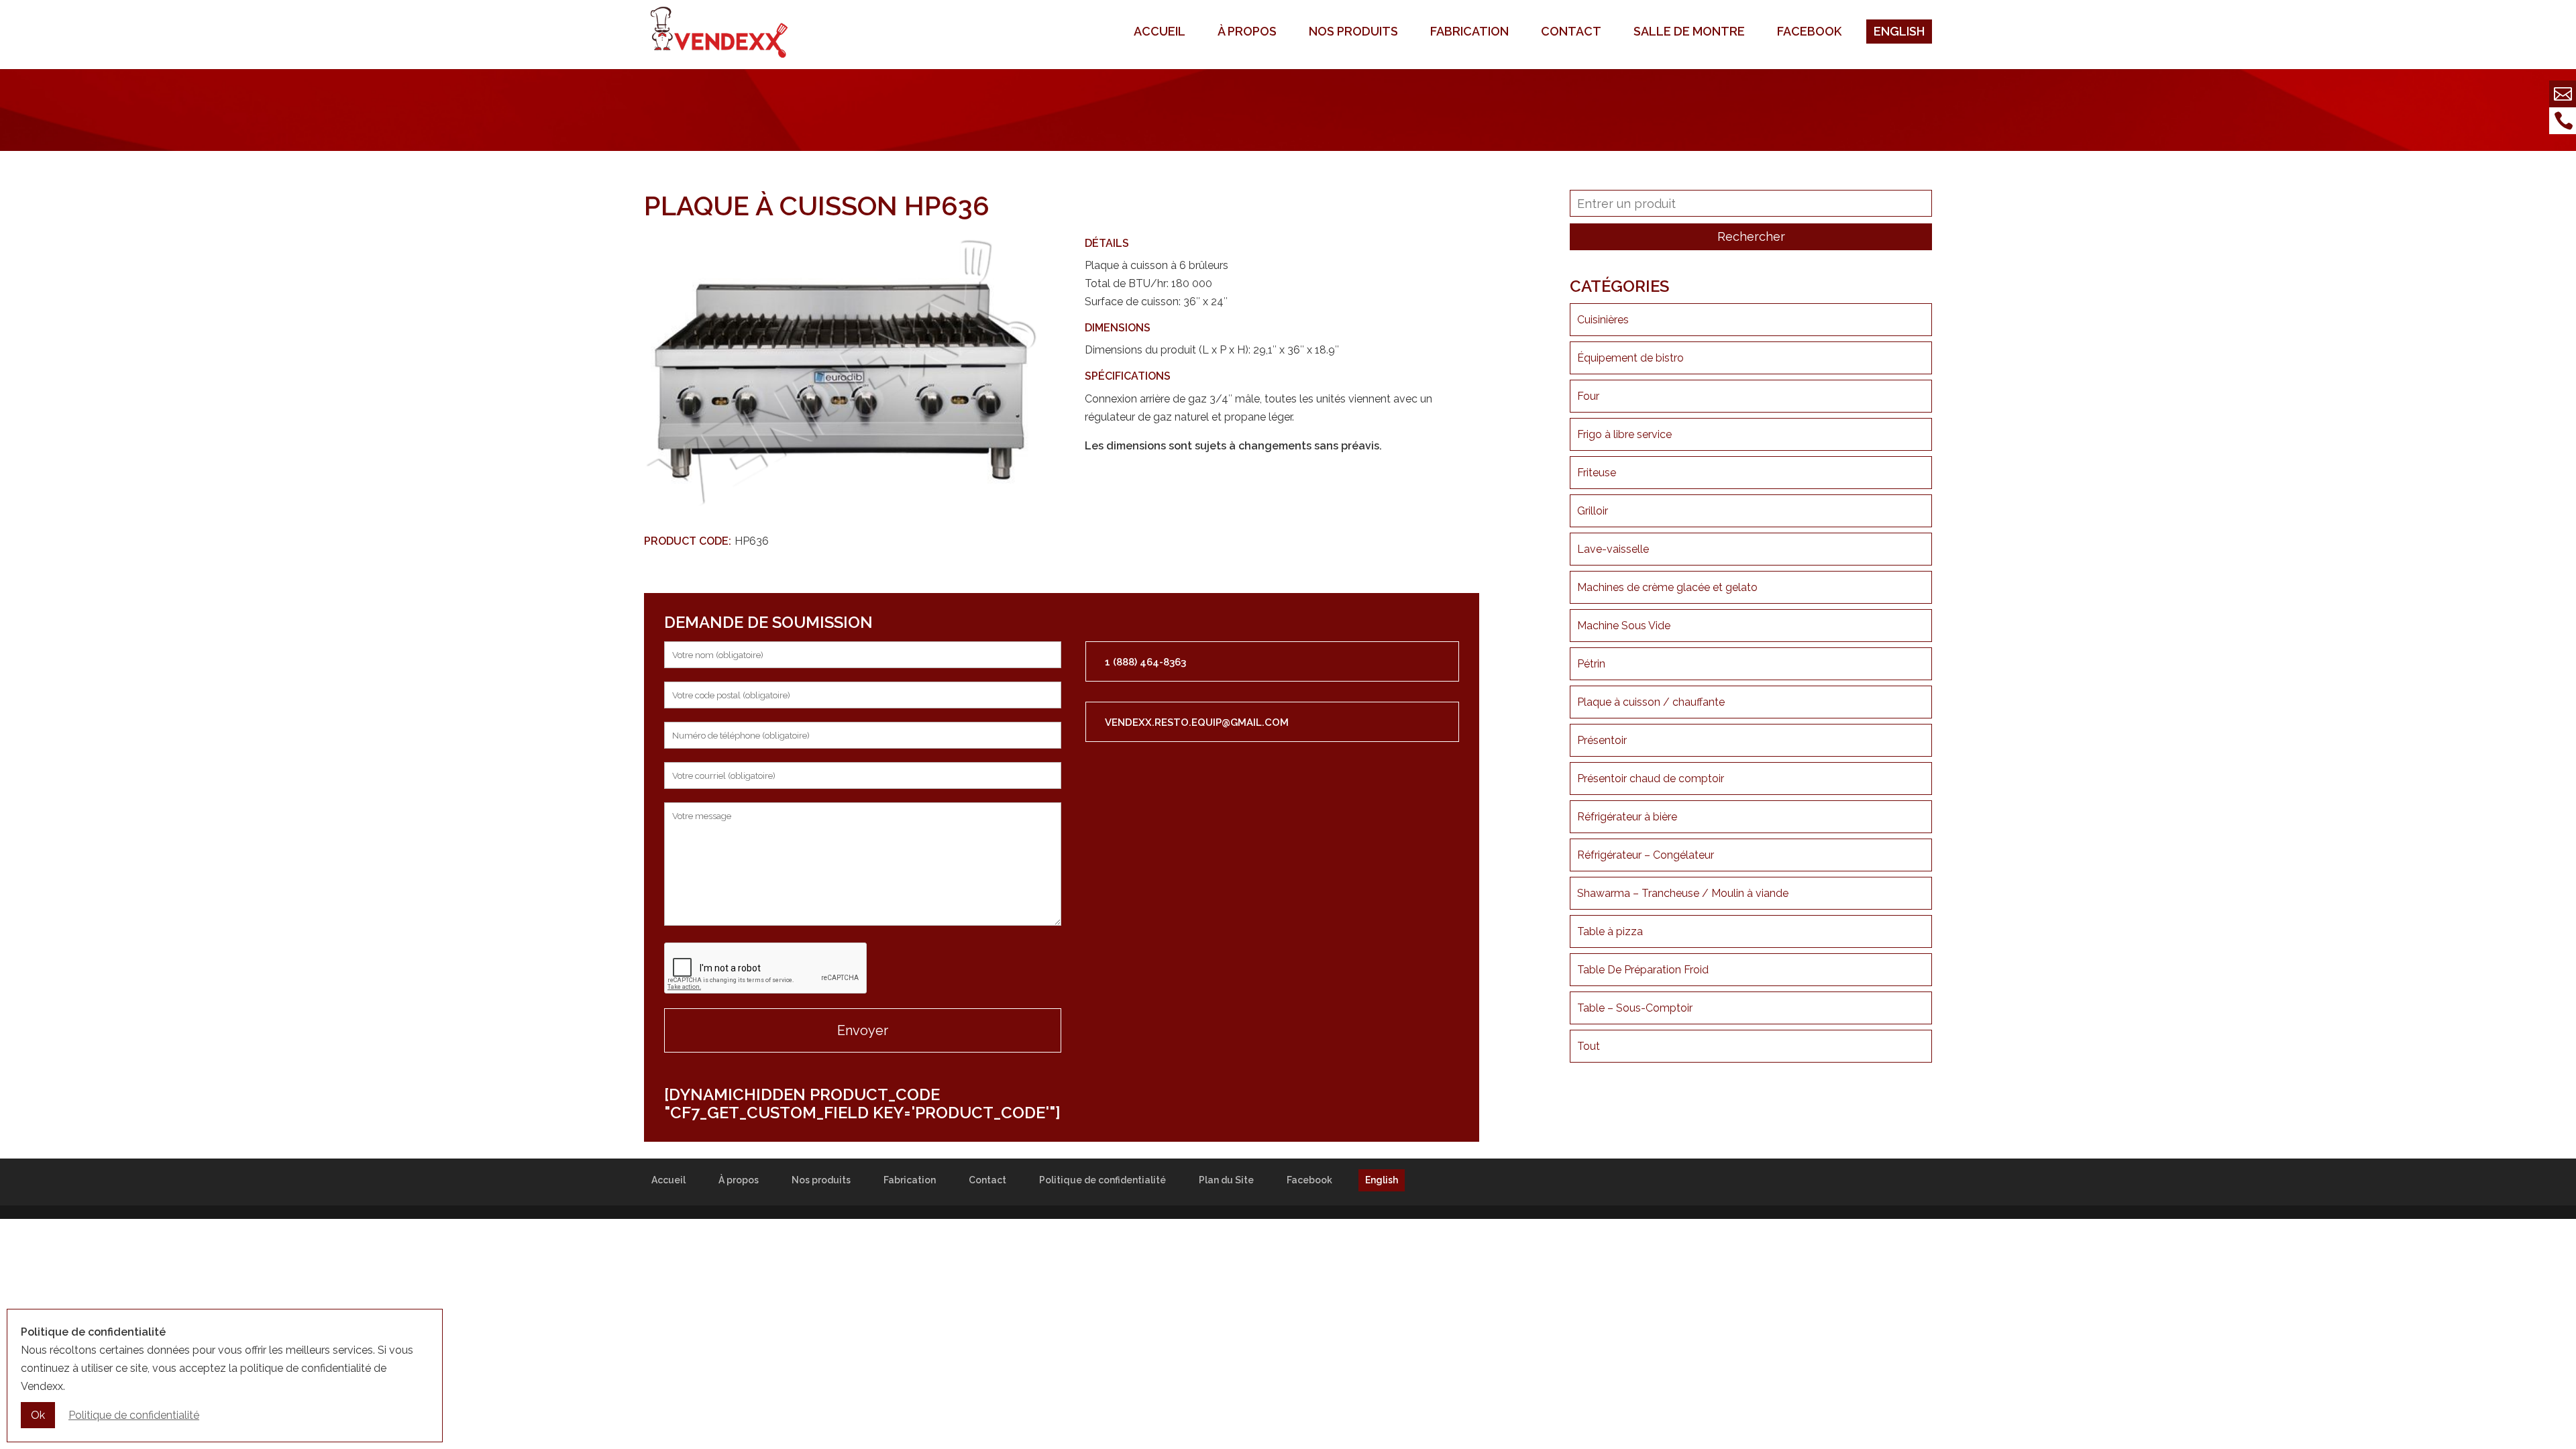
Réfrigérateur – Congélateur (1646, 855)
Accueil (1160, 31)
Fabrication (1469, 31)
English (1899, 31)
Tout (1589, 1046)
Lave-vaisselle (1613, 549)
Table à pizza (1610, 931)
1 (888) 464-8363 (1145, 662)
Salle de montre (1689, 31)
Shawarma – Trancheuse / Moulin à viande (1683, 893)
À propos (1247, 31)
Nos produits (1353, 31)
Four (1588, 396)
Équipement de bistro (1630, 358)
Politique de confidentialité (1103, 1180)
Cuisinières (1603, 320)
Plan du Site (1226, 1180)
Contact (1571, 31)
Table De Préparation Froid (1643, 970)
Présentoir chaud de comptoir (1651, 779)
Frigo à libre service (1624, 434)
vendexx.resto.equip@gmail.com (1197, 722)
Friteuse (1597, 473)
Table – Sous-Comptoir (1635, 1008)
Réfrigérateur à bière (1627, 817)
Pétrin (1591, 664)
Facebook (1809, 31)
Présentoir (1602, 740)
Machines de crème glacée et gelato (1667, 587)
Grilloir (1593, 511)
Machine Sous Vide (1624, 626)
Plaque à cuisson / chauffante (1651, 702)
